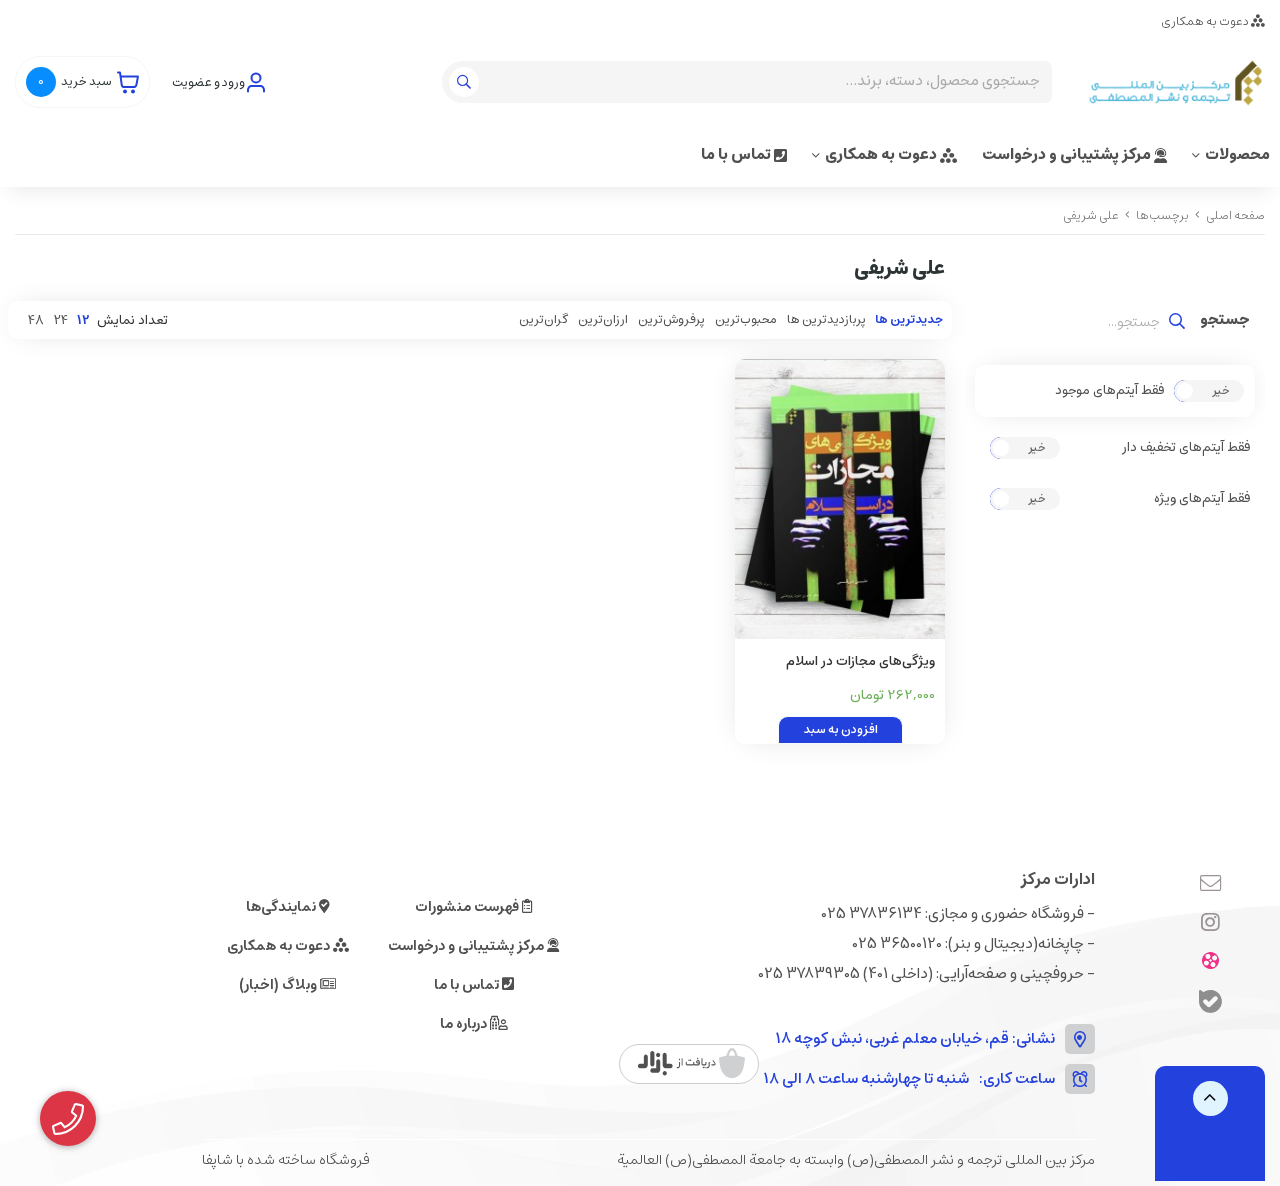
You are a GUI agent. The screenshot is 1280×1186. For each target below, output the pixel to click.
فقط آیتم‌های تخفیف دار (1186, 448)
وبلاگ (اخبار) (279, 985)
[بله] (1210, 1004)
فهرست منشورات (468, 907)
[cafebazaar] (691, 1064)
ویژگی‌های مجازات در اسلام (860, 661)
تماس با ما (737, 154)
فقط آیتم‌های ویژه (1202, 499)
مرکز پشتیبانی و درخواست (1068, 154)
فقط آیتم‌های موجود (1109, 391)
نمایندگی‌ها (282, 907)
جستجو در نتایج (1225, 322)
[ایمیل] (1210, 885)
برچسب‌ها (1162, 215)
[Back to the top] (1210, 1098)
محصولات (1237, 154)
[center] (466, 82)
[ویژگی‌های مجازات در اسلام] (840, 499)
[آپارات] (1210, 963)
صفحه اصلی (1235, 215)
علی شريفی (1091, 215)
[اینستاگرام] (1210, 924)
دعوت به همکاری (1206, 21)
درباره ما (465, 1024)
